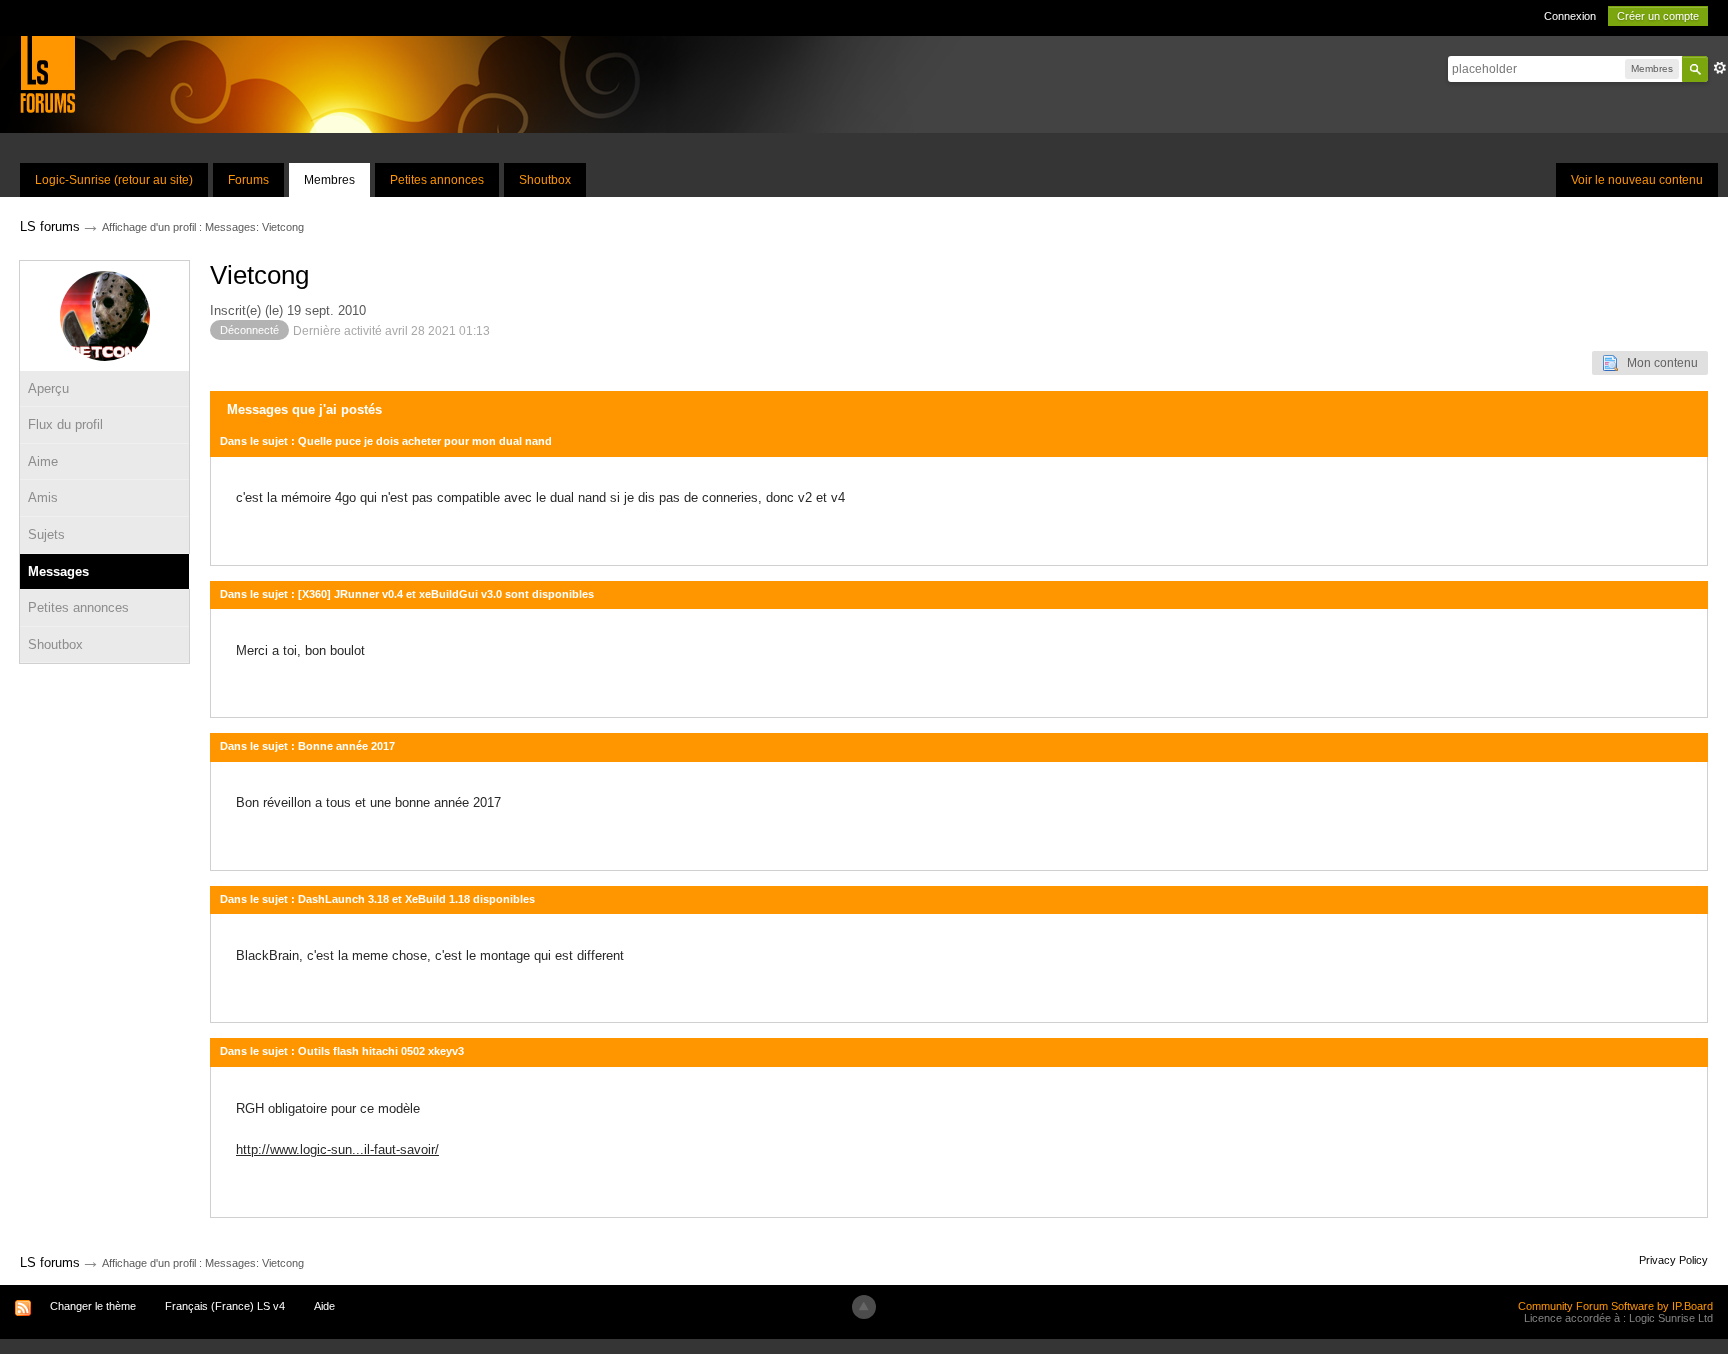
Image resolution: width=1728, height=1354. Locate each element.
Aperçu (48, 388)
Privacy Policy (1673, 1260)
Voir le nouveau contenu (1637, 180)
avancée (1720, 68)
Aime (43, 461)
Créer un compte (1658, 16)
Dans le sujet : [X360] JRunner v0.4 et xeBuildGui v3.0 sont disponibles (407, 594)
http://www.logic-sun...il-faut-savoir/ (337, 1149)
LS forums (50, 1262)
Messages (58, 571)
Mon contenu (1658, 363)
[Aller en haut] (864, 1307)
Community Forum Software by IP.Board (1615, 1306)
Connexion (1570, 16)
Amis (43, 497)
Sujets (46, 534)
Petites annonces (437, 180)
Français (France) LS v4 (225, 1306)
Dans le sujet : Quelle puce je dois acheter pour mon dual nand (386, 441)
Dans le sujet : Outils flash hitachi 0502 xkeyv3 (342, 1051)
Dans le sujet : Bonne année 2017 (307, 746)
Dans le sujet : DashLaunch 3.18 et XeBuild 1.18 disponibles (377, 899)
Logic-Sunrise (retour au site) (114, 180)
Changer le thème (93, 1306)
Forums (248, 180)
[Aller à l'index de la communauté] (47, 73)
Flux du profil (65, 424)
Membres (329, 180)
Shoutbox (545, 180)
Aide (324, 1306)
